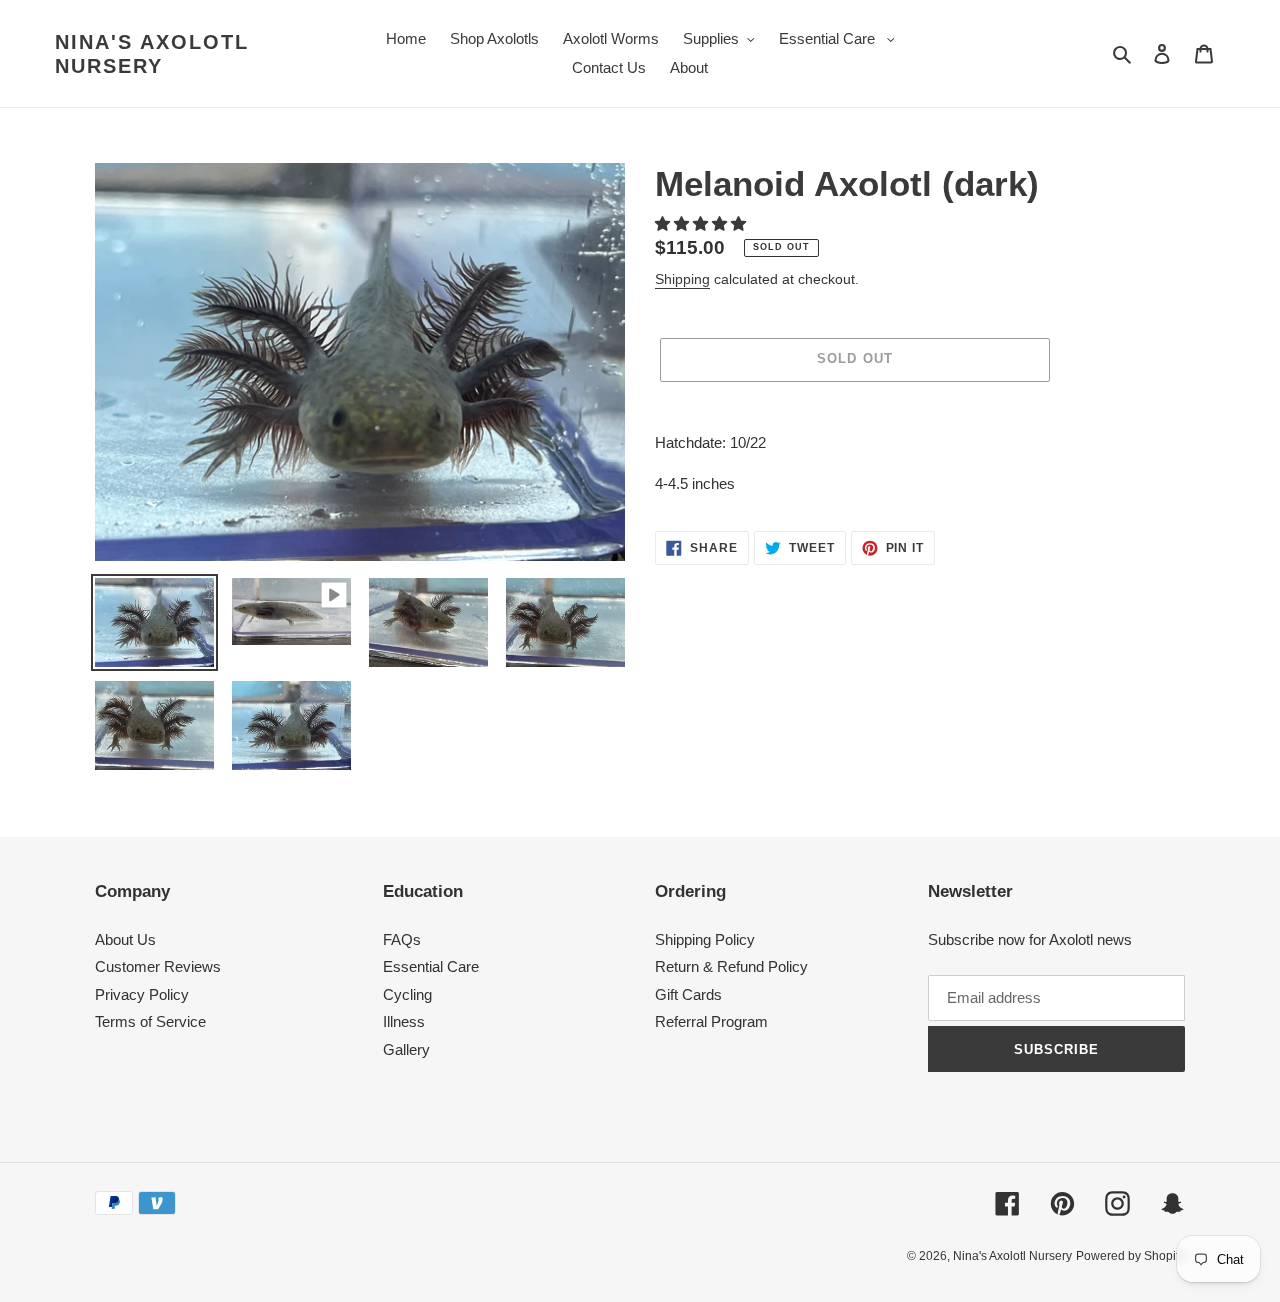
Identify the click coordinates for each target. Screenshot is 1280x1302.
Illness (404, 1021)
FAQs (402, 939)
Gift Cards (688, 994)
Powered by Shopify (1130, 1256)
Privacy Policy (142, 994)
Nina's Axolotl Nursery (152, 54)
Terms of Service (150, 1021)
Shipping (682, 279)
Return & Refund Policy (731, 966)
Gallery (406, 1049)
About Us (125, 939)
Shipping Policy (705, 939)
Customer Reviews (158, 966)
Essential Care (431, 966)
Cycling (407, 994)
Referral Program (711, 1021)
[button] (702, 223)
